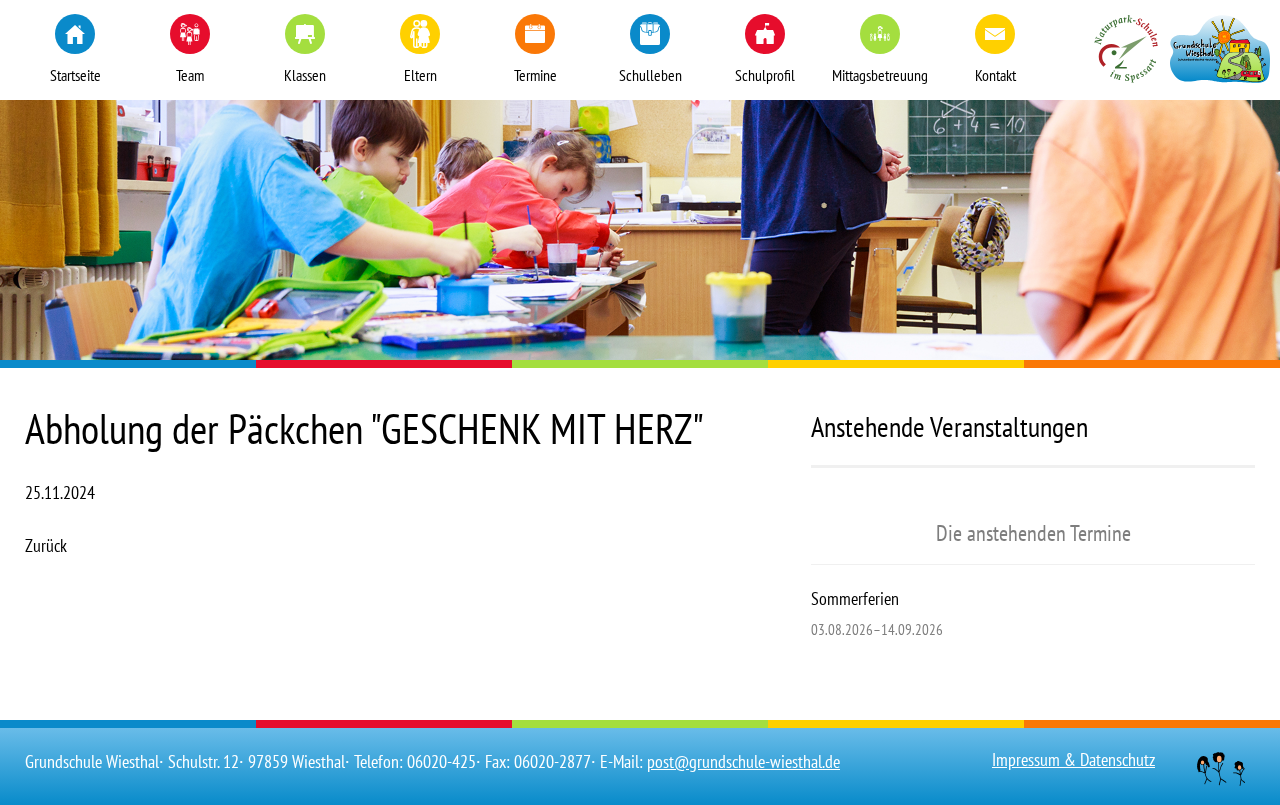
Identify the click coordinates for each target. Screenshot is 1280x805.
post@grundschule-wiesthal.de (743, 761)
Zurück (46, 545)
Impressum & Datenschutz (1073, 759)
